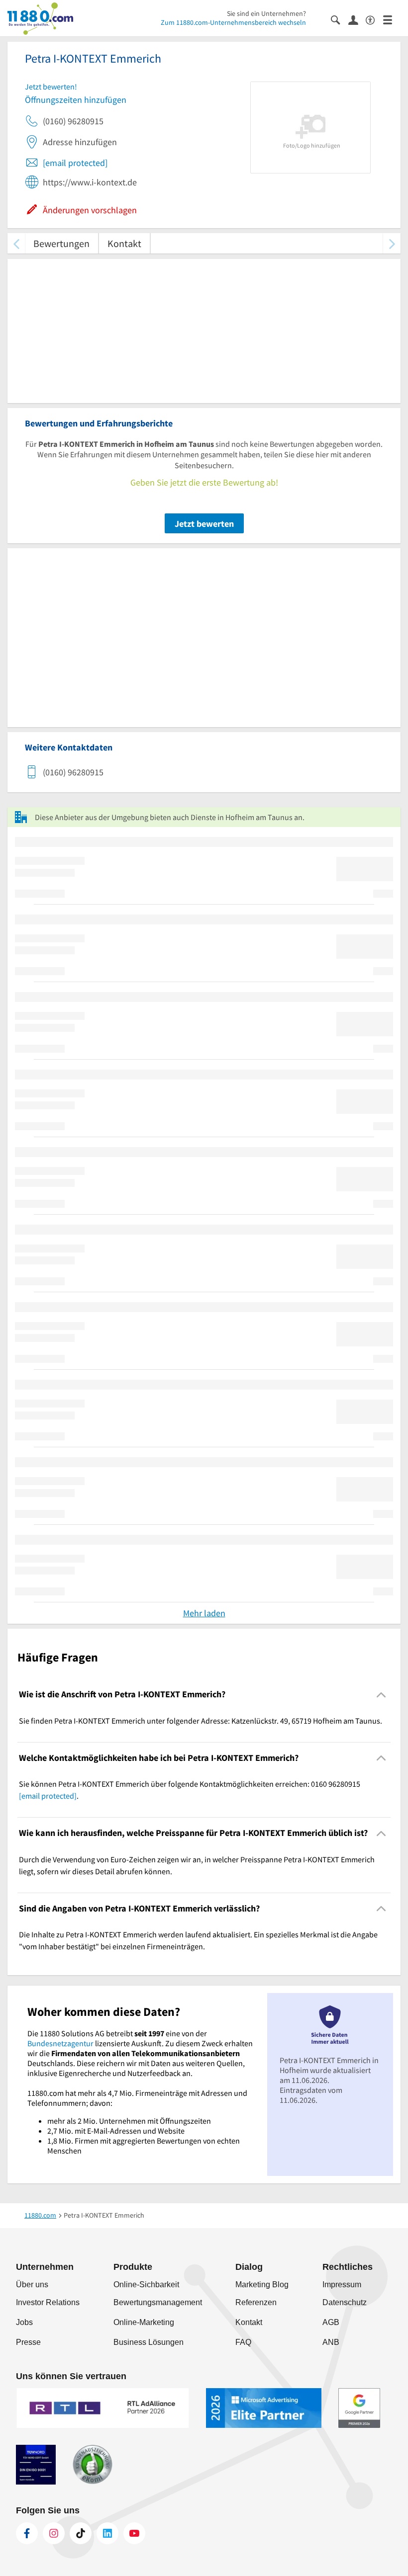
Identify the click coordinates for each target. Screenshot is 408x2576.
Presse (28, 2342)
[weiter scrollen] (392, 243)
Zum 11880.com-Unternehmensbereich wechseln (233, 22)
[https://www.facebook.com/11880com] (27, 2533)
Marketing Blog (262, 2285)
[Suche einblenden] (340, 19)
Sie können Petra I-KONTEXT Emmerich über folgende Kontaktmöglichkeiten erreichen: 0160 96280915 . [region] (190, 1790)
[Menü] (392, 19)
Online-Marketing (144, 2322)
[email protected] (75, 163)
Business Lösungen (149, 2342)
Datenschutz (345, 2302)
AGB (331, 2322)
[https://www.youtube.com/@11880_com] (134, 2533)
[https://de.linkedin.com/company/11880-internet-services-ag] (107, 2533)
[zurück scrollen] (16, 243)
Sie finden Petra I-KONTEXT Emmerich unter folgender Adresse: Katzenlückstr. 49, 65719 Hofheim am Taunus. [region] (201, 1721)
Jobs (24, 2322)
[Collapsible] (381, 1695)
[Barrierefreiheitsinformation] (374, 19)
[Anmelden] (357, 19)
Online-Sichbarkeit (146, 2285)
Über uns (32, 2285)
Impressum (342, 2285)
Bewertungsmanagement (158, 2302)
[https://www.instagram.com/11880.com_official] (54, 2533)
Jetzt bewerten (204, 524)
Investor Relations (48, 2302)
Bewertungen (61, 243)
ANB (331, 2342)
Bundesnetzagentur (60, 2043)
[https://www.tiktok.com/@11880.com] (81, 2533)
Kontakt (124, 243)
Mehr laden (204, 1613)
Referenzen (256, 2302)
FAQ (243, 2342)
